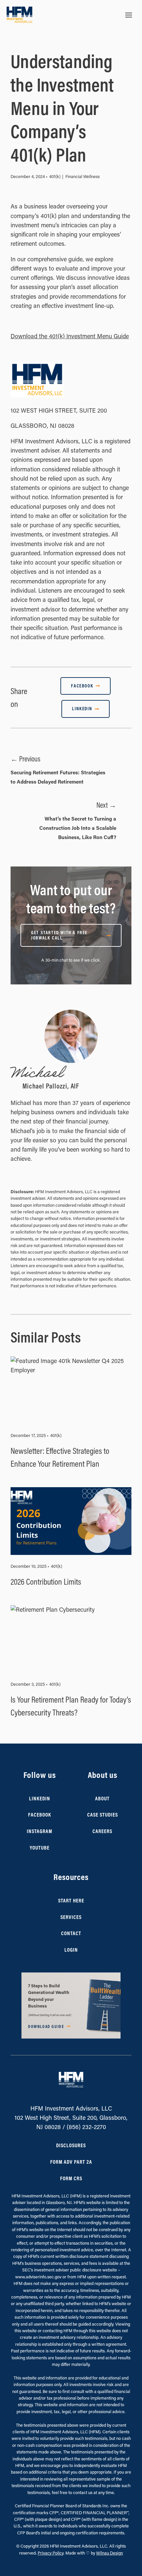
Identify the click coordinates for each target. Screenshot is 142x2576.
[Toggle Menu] (129, 15)
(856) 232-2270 (86, 2127)
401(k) (55, 176)
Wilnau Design (109, 2553)
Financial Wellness (83, 176)
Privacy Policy (51, 2553)
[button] (71, 2006)
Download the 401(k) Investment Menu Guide (70, 336)
